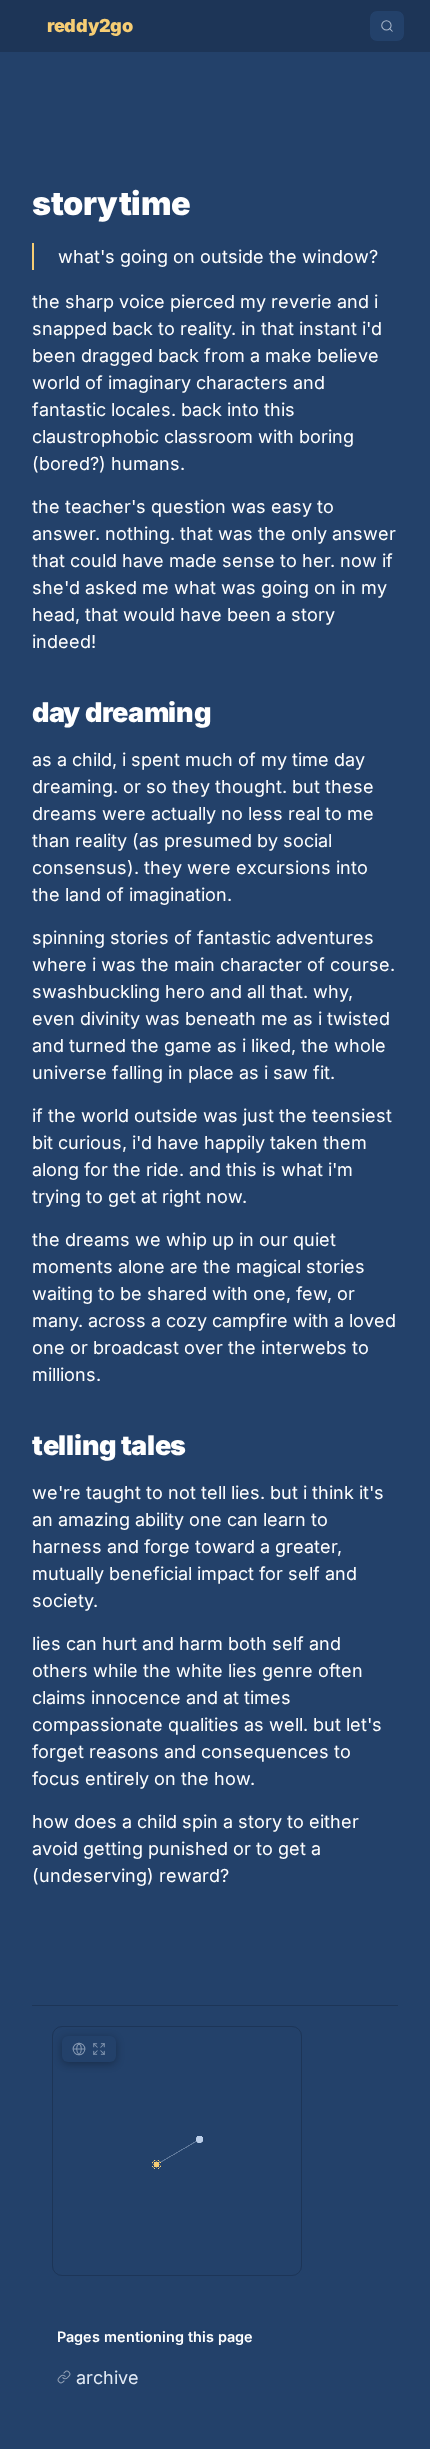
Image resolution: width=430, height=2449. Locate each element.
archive (107, 2377)
